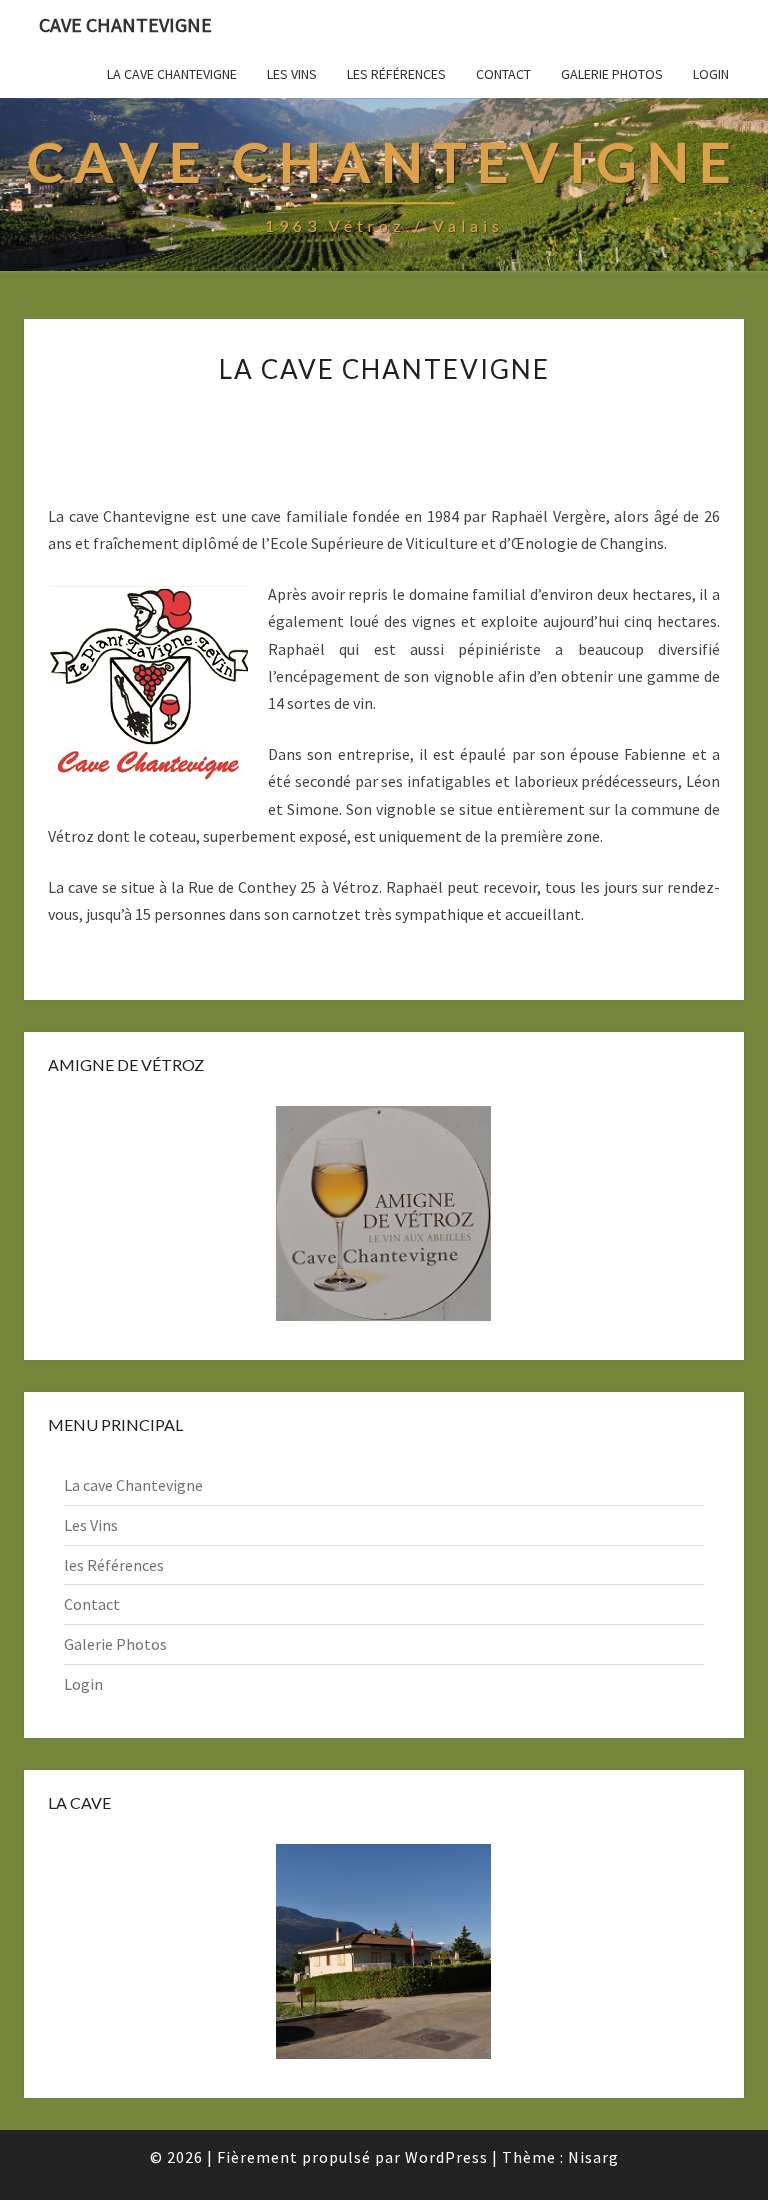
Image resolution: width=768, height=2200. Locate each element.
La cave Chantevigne (172, 74)
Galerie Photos (612, 74)
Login (711, 74)
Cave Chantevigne (125, 24)
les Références (396, 74)
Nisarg (593, 2157)
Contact (503, 74)
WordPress (446, 2157)
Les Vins (292, 74)
